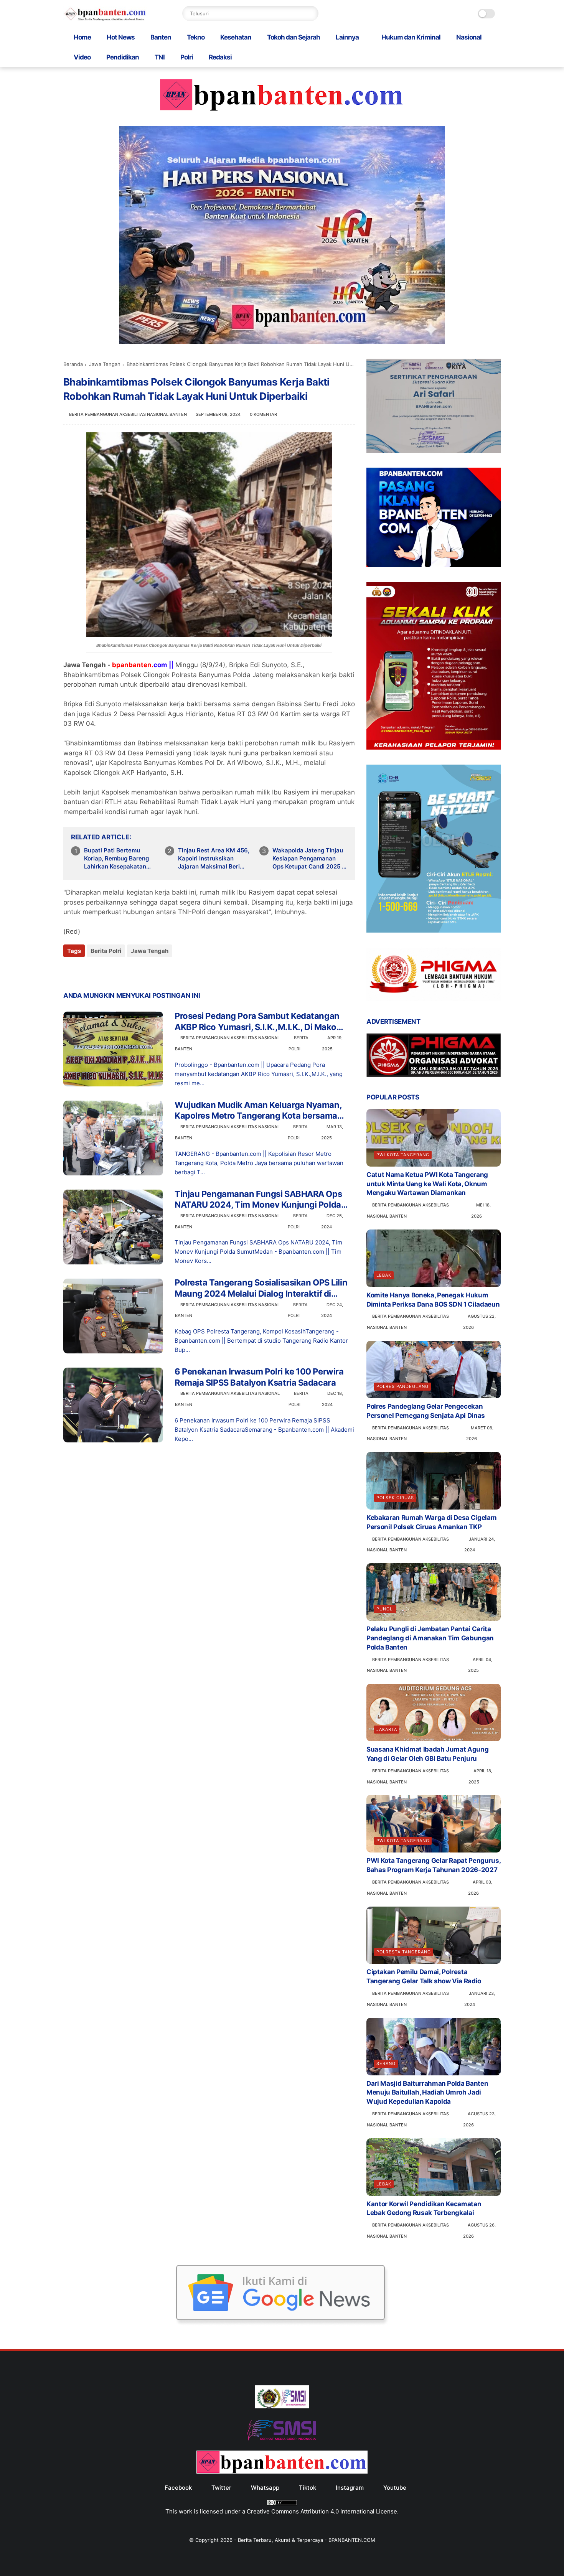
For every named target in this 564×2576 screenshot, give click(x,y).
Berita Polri (106, 951)
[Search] (311, 13)
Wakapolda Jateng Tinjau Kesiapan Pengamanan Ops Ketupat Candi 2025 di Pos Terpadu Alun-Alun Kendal (310, 859)
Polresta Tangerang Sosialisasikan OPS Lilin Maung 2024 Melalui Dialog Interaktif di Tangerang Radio (261, 1288)
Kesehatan (236, 37)
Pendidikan (123, 57)
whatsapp (265, 2488)
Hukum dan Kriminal (411, 37)
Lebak (384, 1275)
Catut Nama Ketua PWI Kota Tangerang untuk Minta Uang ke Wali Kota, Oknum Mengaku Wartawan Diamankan (427, 1184)
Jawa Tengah (105, 364)
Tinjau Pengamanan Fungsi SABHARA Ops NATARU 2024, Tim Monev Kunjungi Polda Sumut (258, 1200)
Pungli (385, 1609)
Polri (187, 57)
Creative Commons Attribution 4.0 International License (322, 2511)
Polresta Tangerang (404, 1952)
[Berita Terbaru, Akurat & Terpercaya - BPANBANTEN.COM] (105, 19)
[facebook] (70, 972)
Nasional (469, 37)
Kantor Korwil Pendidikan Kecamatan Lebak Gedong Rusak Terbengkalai (424, 2208)
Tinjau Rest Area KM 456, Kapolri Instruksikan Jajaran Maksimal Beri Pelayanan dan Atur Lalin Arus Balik (214, 859)
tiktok (308, 2488)
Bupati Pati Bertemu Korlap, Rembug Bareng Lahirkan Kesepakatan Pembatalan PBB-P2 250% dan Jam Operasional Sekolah (121, 859)
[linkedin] (131, 972)
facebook (178, 2488)
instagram (350, 2488)
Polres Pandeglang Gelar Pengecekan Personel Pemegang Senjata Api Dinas (426, 1411)
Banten (161, 37)
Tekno (196, 37)
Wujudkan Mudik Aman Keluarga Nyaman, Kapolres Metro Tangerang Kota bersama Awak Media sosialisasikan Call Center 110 (259, 1111)
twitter (221, 2488)
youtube (395, 2488)
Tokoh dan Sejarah (294, 37)
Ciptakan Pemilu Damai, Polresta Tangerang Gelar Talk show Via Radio (424, 1976)
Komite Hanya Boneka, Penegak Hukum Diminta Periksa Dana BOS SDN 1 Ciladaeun (433, 1300)
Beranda (73, 364)
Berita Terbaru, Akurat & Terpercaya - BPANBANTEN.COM (307, 2540)
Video (82, 57)
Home (82, 37)
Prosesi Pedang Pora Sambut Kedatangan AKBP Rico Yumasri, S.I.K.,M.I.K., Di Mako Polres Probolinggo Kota (257, 1022)
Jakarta (387, 1729)
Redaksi (220, 57)
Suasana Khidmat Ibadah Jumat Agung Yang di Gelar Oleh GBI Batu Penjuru (427, 1754)
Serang (386, 2063)
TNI (160, 57)
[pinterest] (116, 972)
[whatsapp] (101, 972)
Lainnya (347, 37)
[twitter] (85, 972)
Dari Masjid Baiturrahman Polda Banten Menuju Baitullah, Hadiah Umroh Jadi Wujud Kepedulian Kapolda (427, 2093)
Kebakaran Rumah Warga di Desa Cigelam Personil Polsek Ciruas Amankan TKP (431, 1522)
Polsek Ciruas (395, 1498)
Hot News (121, 37)
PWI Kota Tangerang (403, 1155)
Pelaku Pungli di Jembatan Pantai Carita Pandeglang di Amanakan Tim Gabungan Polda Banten (430, 1638)
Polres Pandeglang (402, 1386)
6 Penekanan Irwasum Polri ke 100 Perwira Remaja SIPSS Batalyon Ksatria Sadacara (259, 1377)
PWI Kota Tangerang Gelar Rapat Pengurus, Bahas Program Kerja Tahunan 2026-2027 (433, 1865)
